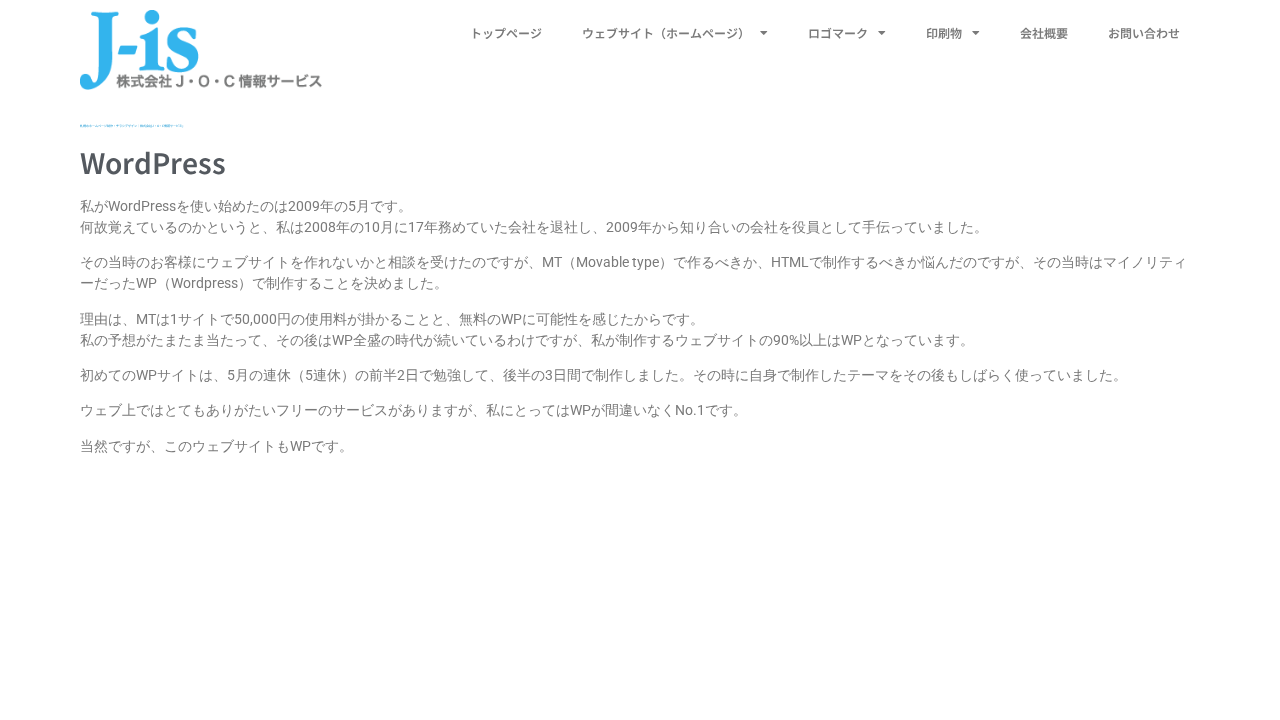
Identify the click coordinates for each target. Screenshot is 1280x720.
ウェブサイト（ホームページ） (666, 32)
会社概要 (1044, 32)
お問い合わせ (1144, 32)
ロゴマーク (838, 32)
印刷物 (944, 32)
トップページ (506, 32)
